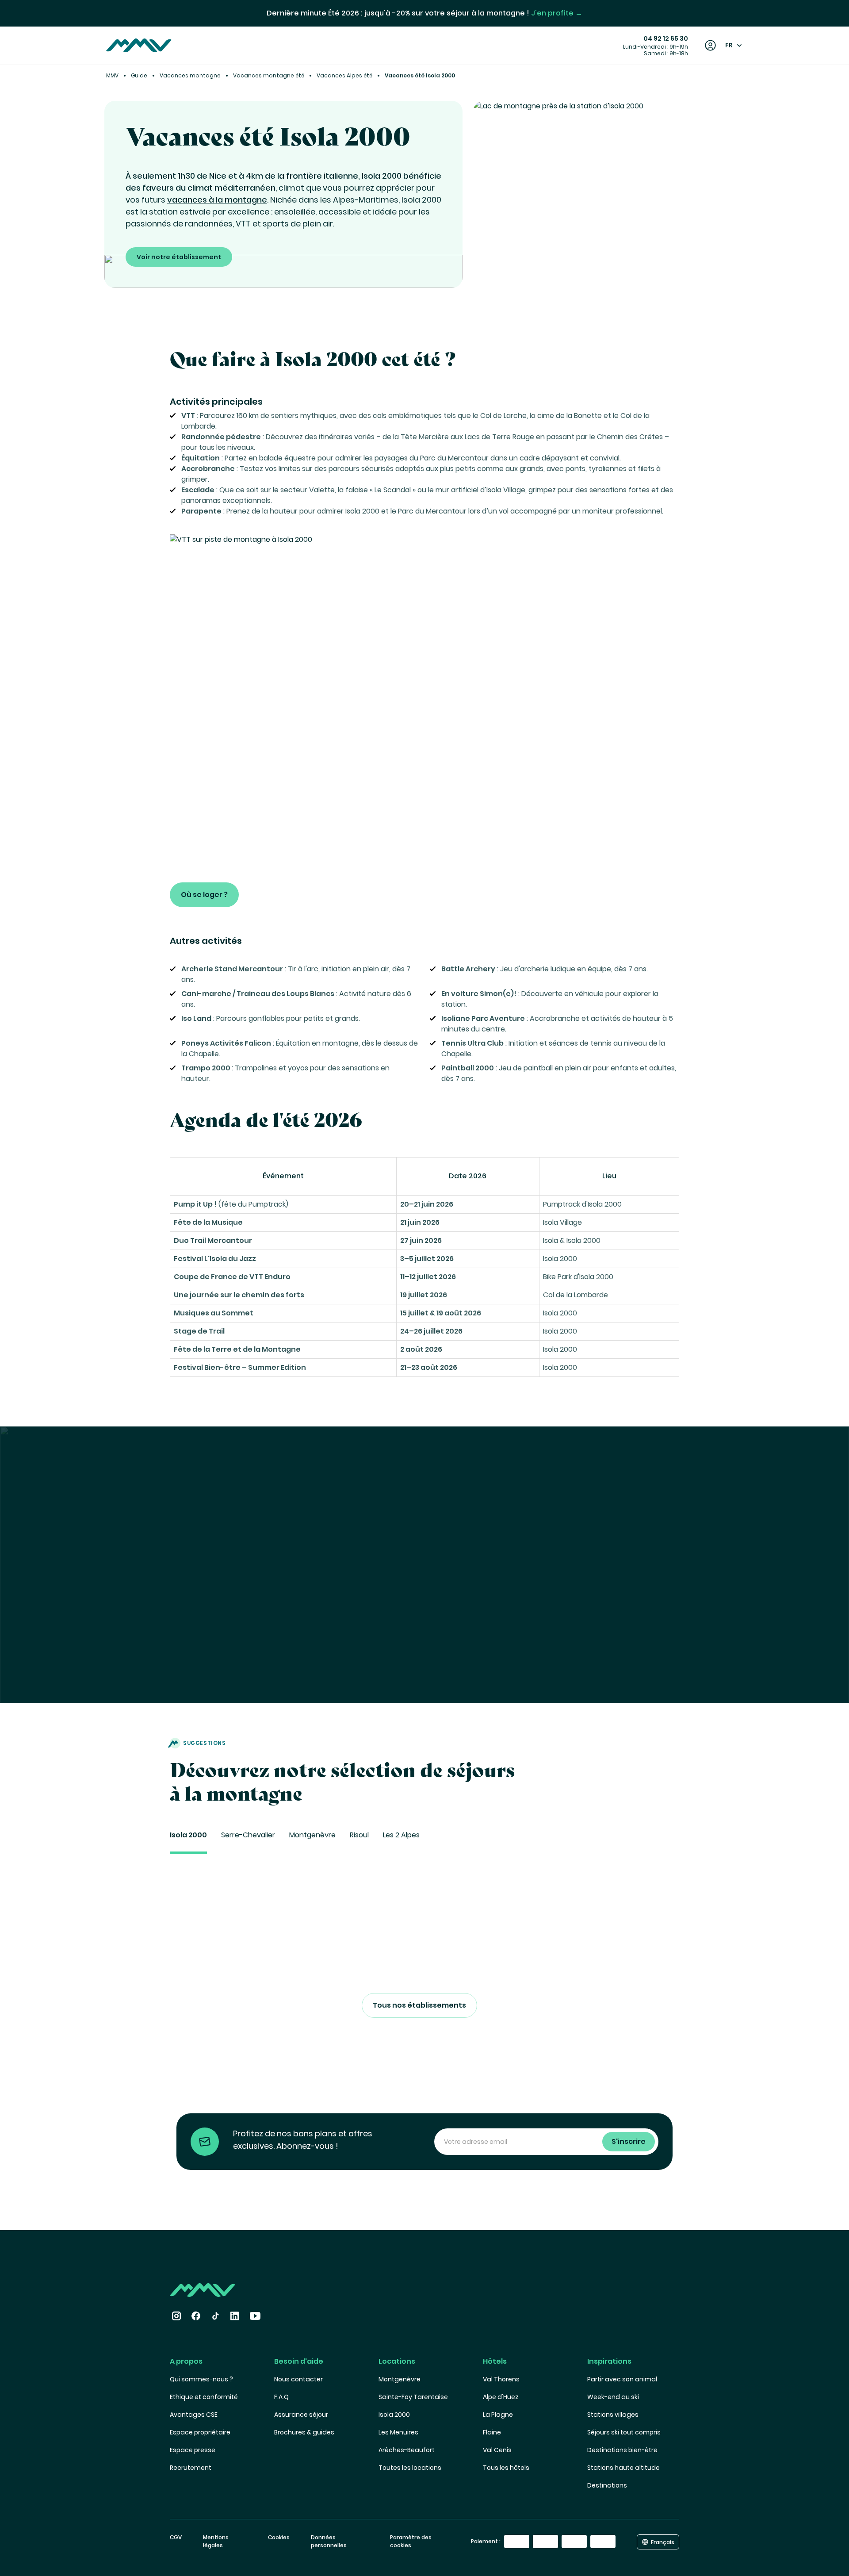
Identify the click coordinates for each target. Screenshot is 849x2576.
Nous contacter (298, 2379)
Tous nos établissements (419, 2005)
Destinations (607, 2485)
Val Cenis (497, 2450)
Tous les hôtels (506, 2468)
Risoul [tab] (359, 1835)
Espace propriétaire (200, 2432)
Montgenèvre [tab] (312, 1835)
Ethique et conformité (204, 2397)
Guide (139, 75)
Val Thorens (501, 2379)
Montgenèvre (400, 2379)
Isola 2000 (394, 2415)
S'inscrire (629, 2141)
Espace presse (193, 2450)
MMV (112, 75)
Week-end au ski (613, 2397)
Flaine (492, 2432)
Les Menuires (398, 2432)
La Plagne (498, 2415)
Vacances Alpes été (344, 75)
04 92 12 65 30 (666, 38)
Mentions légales (216, 2541)
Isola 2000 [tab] (188, 1835)
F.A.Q (281, 2397)
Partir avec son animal (622, 2379)
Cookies (279, 2537)
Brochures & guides (304, 2432)
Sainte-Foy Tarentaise (413, 2397)
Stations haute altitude (623, 2468)
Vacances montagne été (269, 75)
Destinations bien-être (622, 2450)
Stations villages (613, 2415)
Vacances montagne (190, 75)
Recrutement (191, 2468)
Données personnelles (329, 2541)
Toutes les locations (410, 2468)
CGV (176, 2537)
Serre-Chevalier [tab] (248, 1835)
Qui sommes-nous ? (201, 2379)
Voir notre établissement (179, 257)
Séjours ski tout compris (624, 2432)
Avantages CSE (194, 2415)
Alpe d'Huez (501, 2397)
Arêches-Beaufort (407, 2450)
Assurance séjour (301, 2415)
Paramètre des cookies (411, 2541)
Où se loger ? (204, 895)
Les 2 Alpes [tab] (401, 1835)
